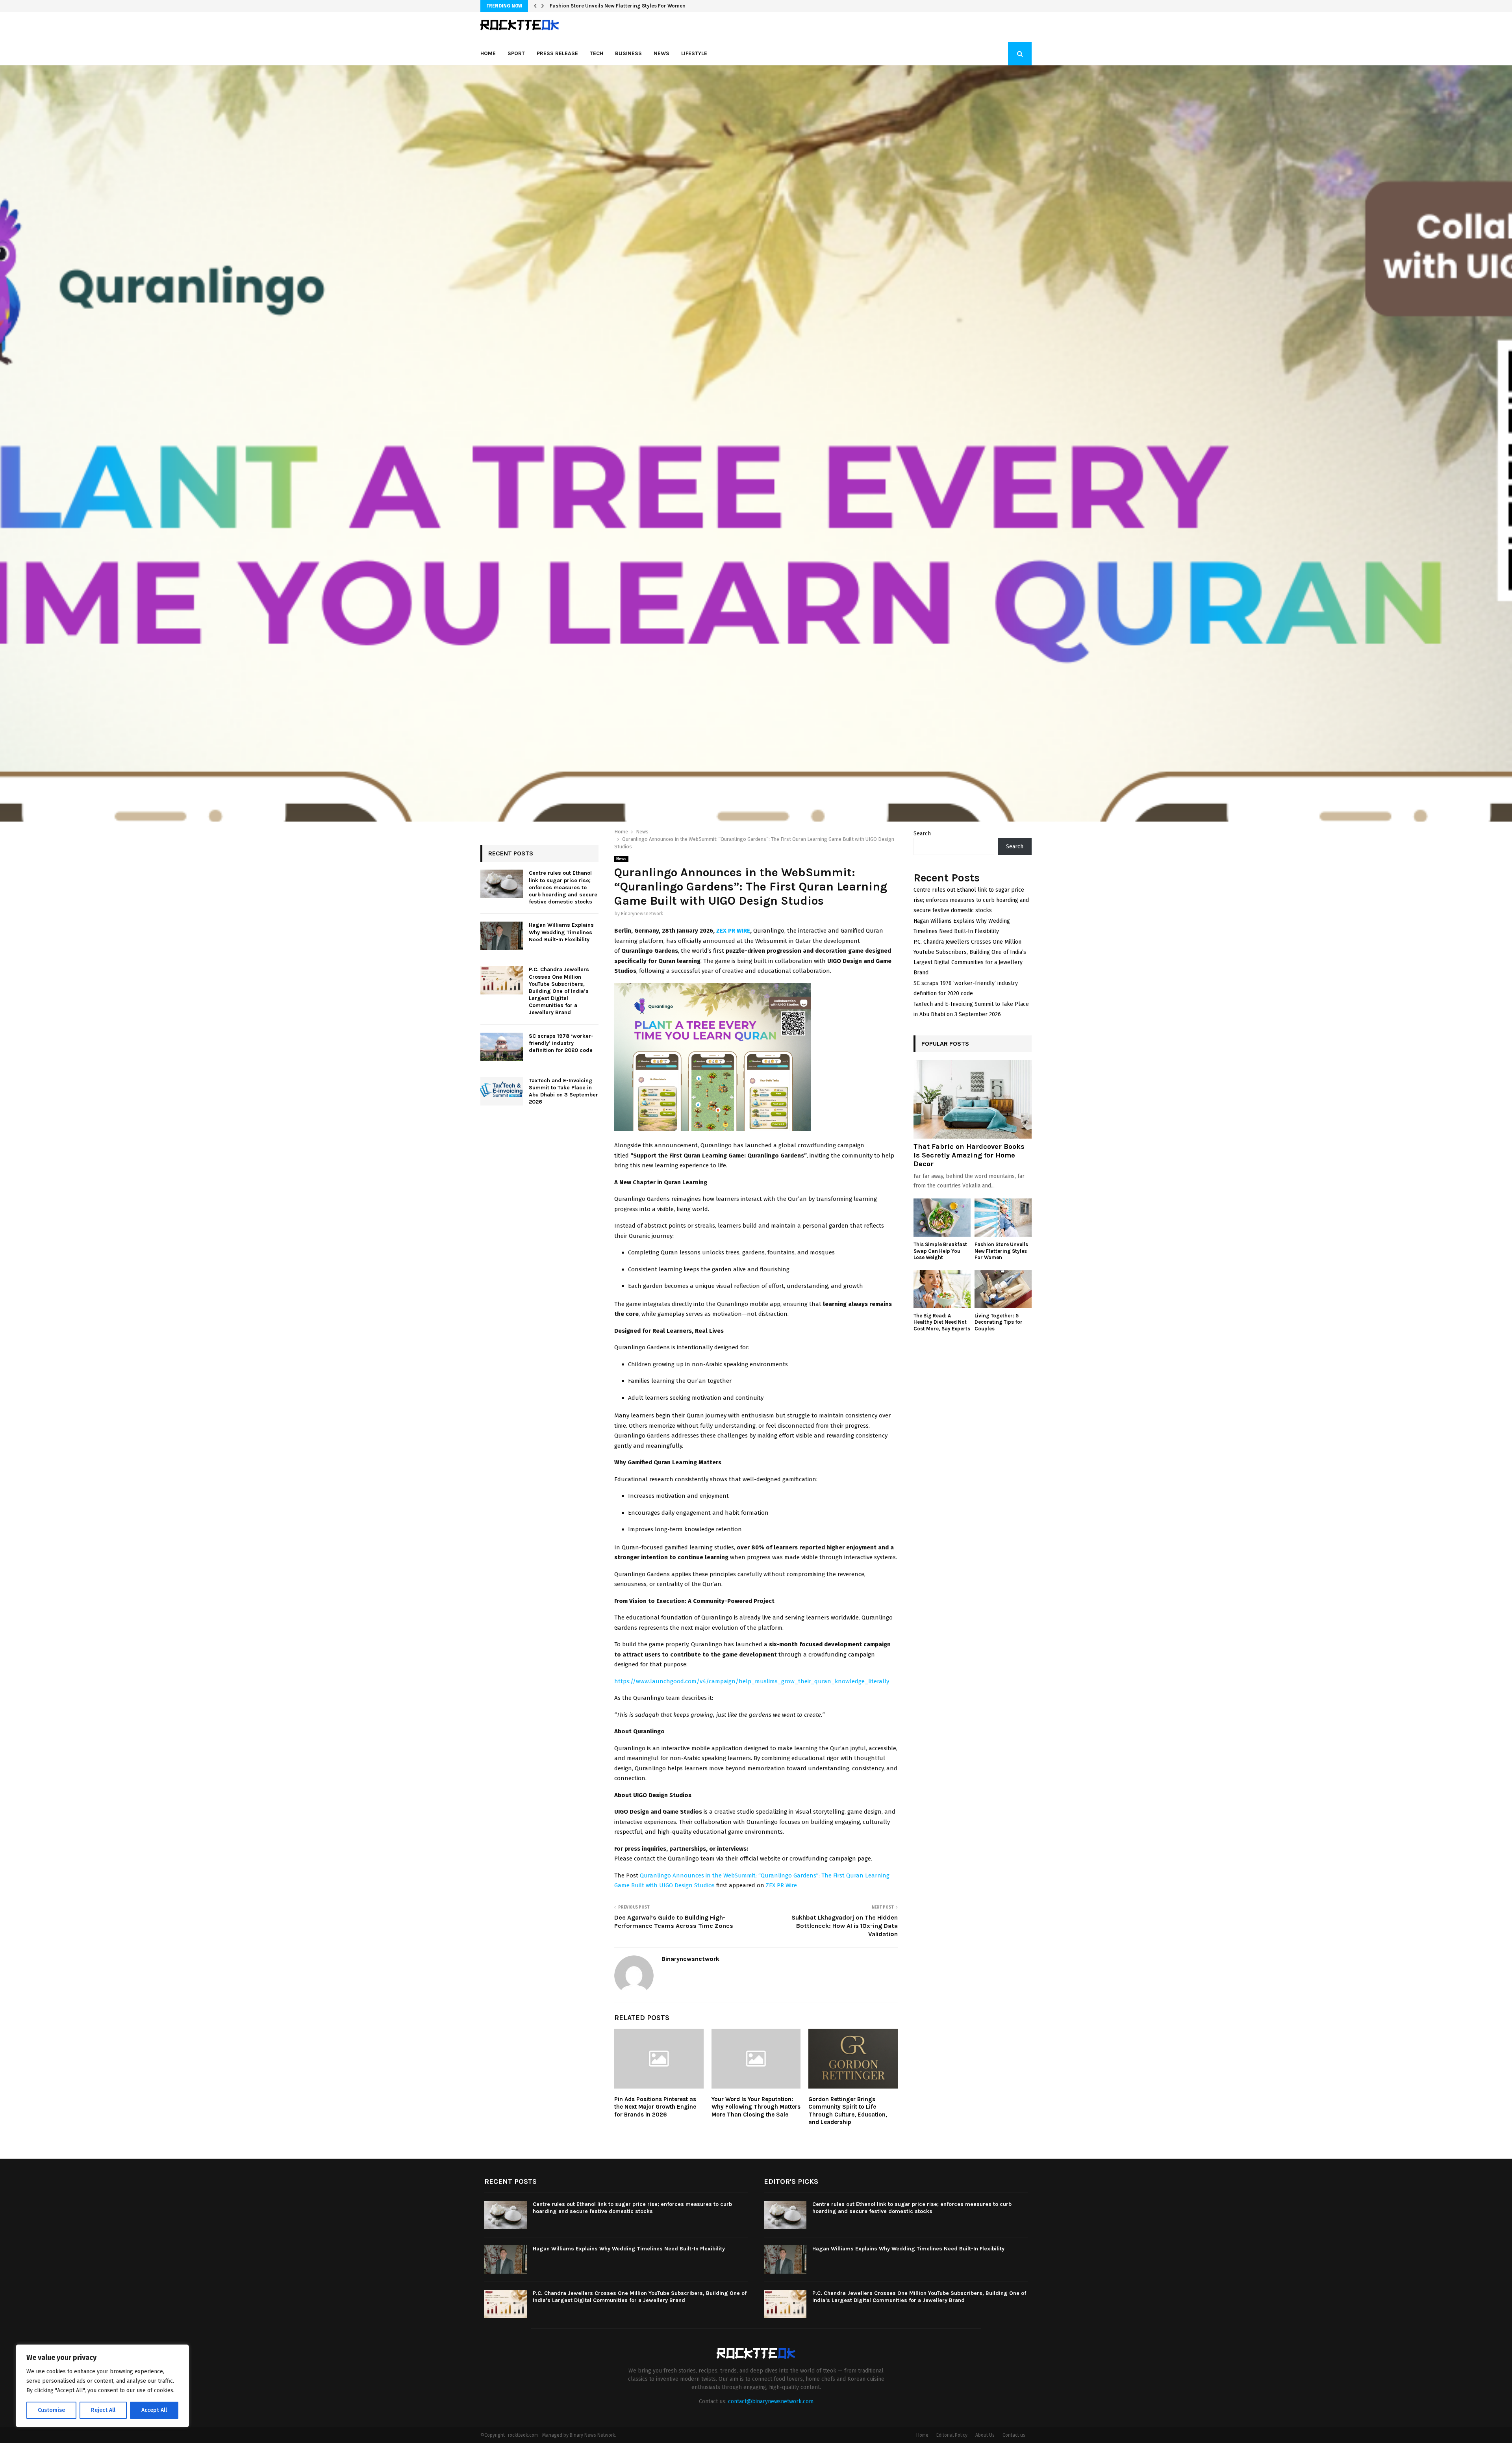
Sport (516, 53)
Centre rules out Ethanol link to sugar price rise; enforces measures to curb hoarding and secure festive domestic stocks (563, 887)
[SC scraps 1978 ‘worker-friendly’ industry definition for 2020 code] (502, 1047)
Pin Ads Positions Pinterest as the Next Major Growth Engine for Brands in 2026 (655, 2107)
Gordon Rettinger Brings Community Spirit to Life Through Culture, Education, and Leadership (848, 2111)
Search (922, 834)
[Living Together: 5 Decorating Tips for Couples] (1003, 1289)
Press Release (557, 53)
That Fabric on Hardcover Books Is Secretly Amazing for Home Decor (969, 1155)
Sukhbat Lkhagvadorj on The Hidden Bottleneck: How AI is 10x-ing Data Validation (845, 1926)
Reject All (103, 2410)
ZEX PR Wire (781, 1885)
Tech (597, 53)
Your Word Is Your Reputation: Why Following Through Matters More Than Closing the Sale (756, 2107)
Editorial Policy (952, 2435)
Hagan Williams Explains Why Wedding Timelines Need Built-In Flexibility (561, 932)
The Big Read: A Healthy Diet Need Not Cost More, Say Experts (942, 1322)
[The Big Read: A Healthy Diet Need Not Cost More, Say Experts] (942, 1289)
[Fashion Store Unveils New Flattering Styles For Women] (1003, 1218)
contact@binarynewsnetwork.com (771, 2401)
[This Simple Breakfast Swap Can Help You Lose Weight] (942, 1218)
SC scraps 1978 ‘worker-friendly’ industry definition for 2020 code (561, 1043)
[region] (102, 2386)
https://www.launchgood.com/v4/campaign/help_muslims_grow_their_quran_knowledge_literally (752, 1681)
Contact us (1014, 2435)
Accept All (154, 2410)
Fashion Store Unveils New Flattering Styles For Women (1001, 1251)
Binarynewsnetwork (642, 914)
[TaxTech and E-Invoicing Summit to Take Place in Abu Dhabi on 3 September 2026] (502, 1091)
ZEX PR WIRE (733, 931)
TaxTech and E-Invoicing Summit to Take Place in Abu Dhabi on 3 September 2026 (563, 1091)
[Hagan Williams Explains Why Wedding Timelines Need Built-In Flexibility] (502, 936)
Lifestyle (694, 53)
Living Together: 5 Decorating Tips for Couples (999, 1322)
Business (628, 53)
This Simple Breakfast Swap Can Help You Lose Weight (940, 1251)
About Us (985, 2435)
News (661, 53)
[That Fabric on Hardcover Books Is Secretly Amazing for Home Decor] (973, 1099)
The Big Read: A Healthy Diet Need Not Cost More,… (611, 6)
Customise (51, 2410)
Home (488, 53)
